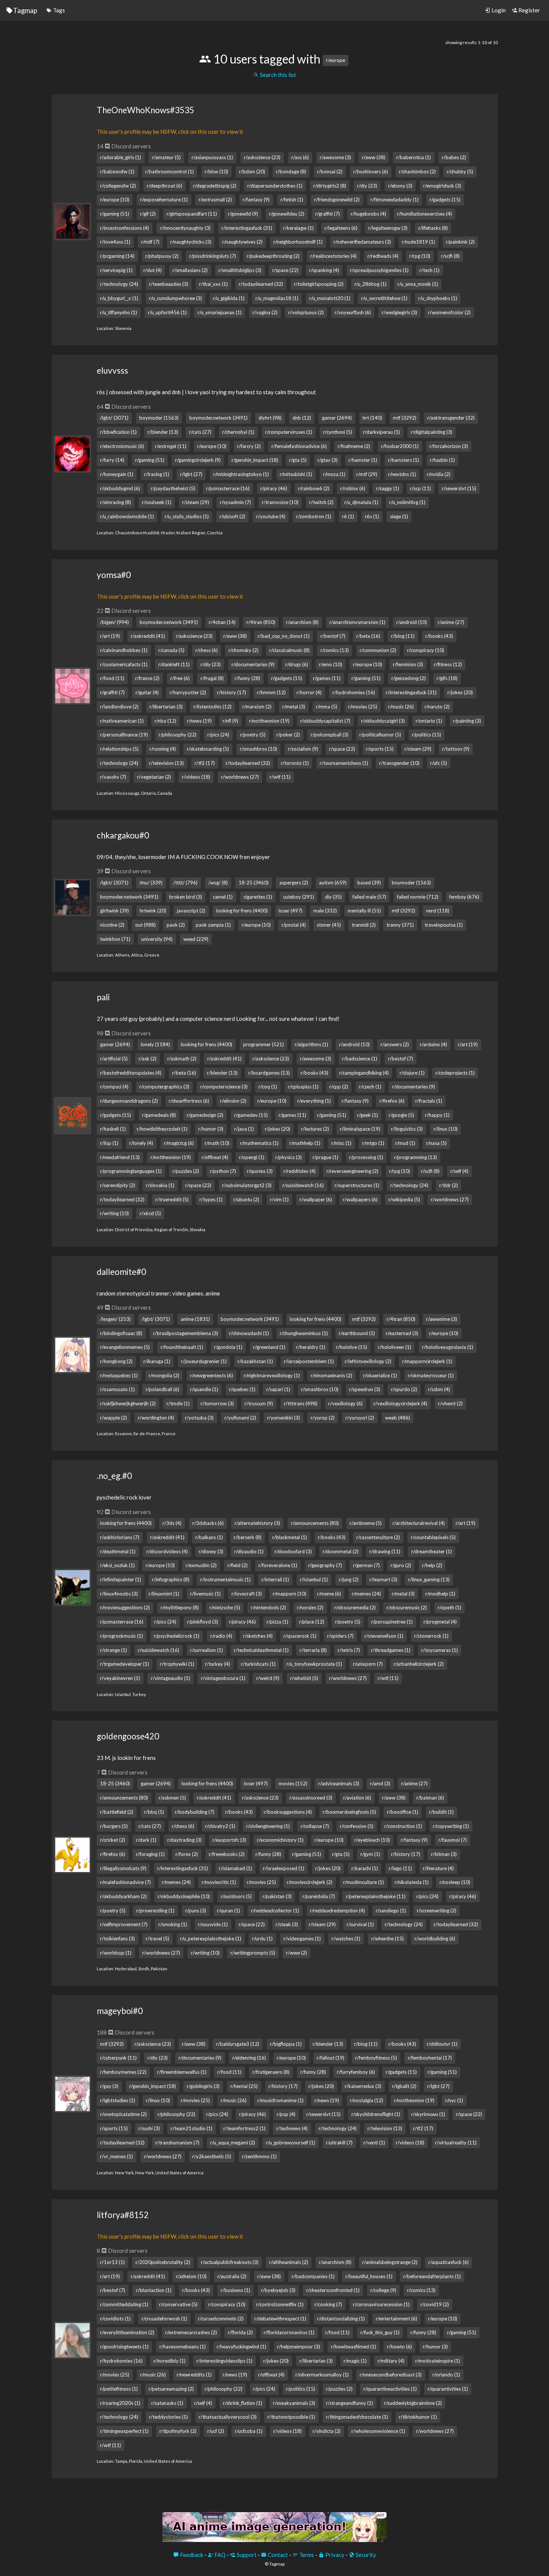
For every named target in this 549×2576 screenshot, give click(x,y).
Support (246, 2555)
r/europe (336, 60)
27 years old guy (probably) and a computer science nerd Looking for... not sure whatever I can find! (218, 1019)
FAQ (219, 2555)
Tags (58, 10)
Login (498, 10)
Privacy (334, 2555)
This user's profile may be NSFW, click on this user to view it (170, 132)
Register (529, 10)
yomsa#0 (114, 575)
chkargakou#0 (123, 835)
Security (365, 2555)
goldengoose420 (128, 1736)
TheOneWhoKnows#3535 (145, 110)
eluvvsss (112, 370)
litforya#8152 (123, 2215)
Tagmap (25, 10)
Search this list (277, 75)
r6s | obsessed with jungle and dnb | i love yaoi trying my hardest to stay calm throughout (206, 392)
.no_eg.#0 (114, 1476)
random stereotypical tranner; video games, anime (158, 1293)
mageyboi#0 (120, 2011)
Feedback (191, 2555)
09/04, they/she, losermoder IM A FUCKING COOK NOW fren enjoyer (183, 857)
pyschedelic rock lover (124, 1497)
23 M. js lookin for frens (126, 1758)
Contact (277, 2555)
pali (103, 997)
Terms (306, 2555)
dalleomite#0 (121, 1272)
